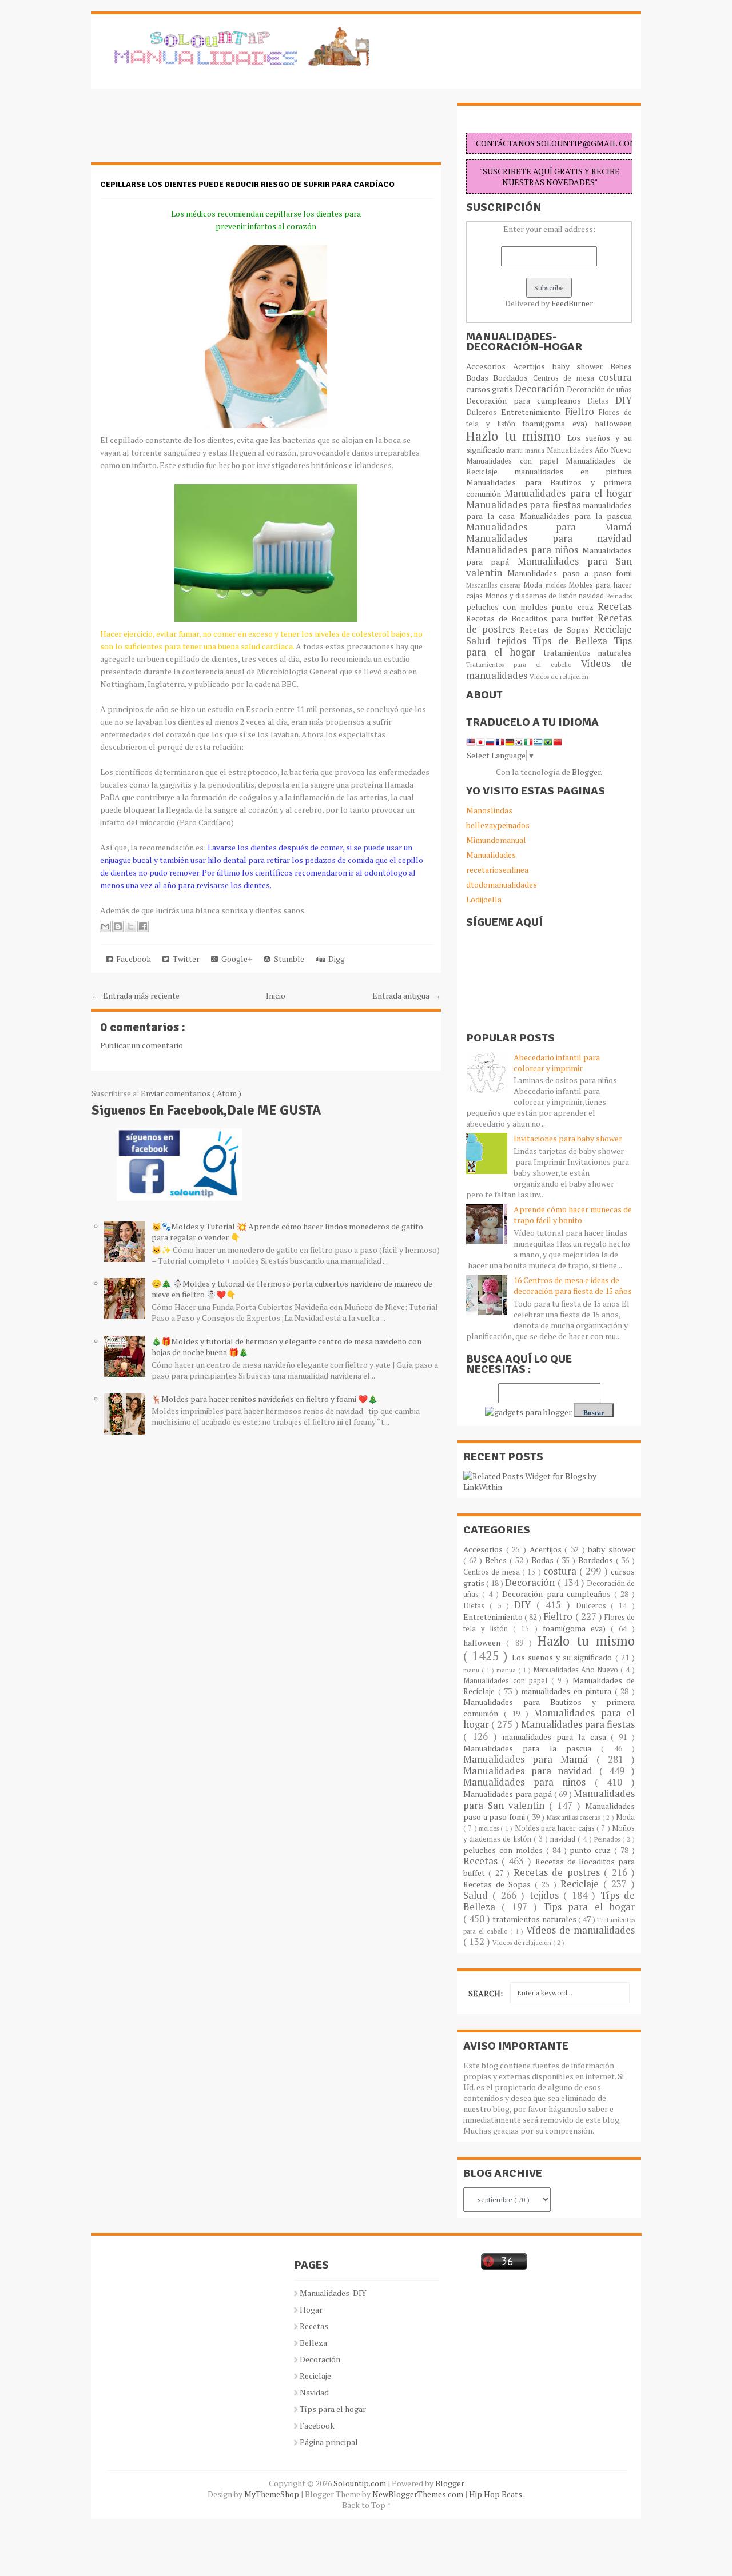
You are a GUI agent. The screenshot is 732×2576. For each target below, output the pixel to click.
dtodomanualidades (502, 884)
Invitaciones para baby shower (568, 1138)
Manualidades (491, 855)
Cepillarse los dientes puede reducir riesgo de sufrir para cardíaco (247, 184)
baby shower (582, 366)
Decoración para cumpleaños (527, 400)
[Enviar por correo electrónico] (105, 926)
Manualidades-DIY (333, 2293)
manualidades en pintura (573, 471)
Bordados (513, 378)
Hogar (311, 2309)
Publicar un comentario (142, 1045)
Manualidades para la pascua (576, 516)
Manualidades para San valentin (549, 567)
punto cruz (574, 607)
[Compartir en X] (130, 926)
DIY (624, 400)
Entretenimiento (533, 412)
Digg (335, 959)
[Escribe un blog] (118, 926)
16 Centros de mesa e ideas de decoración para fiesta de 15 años (573, 1285)
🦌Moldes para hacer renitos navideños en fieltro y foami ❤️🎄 (264, 1399)
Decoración (541, 389)
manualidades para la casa (556, 1737)
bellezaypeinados (498, 825)
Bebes (621, 366)
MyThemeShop (272, 2494)
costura (615, 377)
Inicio (276, 995)
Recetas (615, 606)
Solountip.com (361, 2483)
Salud (482, 641)
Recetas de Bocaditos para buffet (532, 618)
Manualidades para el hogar (568, 493)
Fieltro (582, 412)
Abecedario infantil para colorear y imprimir (557, 1063)
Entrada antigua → (407, 995)
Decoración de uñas (599, 390)
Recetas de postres (559, 1872)
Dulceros (484, 412)
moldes (557, 585)
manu (516, 450)
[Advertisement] (183, 131)
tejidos (515, 641)
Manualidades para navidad (549, 538)
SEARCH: (486, 1993)
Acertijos (533, 366)
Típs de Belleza (573, 641)
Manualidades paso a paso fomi (570, 573)
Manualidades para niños (524, 550)
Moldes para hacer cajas (556, 1828)
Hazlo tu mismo (517, 436)
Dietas (601, 401)
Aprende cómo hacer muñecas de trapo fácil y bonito (573, 1215)
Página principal (329, 2442)
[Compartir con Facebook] (143, 926)
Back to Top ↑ (367, 2505)
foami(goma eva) (558, 423)
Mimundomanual (496, 840)
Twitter (184, 959)
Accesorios (490, 366)
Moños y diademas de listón (532, 596)
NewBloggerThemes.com (419, 2494)
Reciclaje (613, 629)
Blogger (586, 772)
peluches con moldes (509, 607)
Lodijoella (484, 899)
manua (536, 450)
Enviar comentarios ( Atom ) (191, 1093)
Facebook (132, 959)
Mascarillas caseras (495, 585)
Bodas (480, 378)
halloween (613, 423)
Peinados (619, 596)
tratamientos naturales (588, 652)
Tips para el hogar (589, 1907)
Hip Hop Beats (496, 2494)
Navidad (314, 2392)
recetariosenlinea (497, 870)
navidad (592, 596)
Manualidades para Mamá (549, 527)
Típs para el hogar (333, 2409)
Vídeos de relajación (559, 676)
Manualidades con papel (516, 461)
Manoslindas (489, 810)
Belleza (313, 2343)
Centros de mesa (566, 378)
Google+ (235, 959)
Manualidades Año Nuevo (589, 450)
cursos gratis (490, 389)
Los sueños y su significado (564, 1657)
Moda (534, 585)
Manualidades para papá (509, 1794)
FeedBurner (572, 303)
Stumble (287, 959)
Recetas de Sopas (557, 630)
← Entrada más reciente (136, 995)
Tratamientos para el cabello (524, 664)
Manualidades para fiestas (524, 505)
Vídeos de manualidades (580, 1930)
